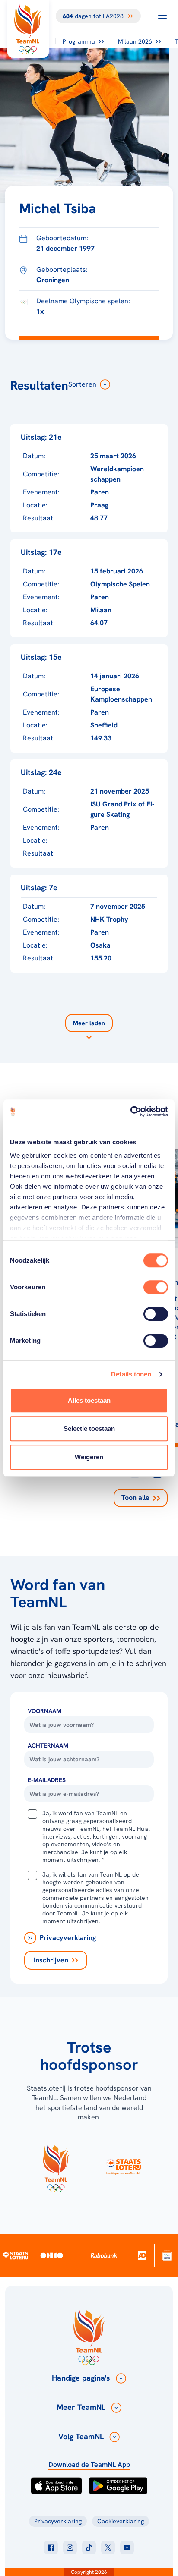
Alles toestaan (89, 1400)
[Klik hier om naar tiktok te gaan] (89, 2548)
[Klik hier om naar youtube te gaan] (127, 2548)
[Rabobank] (104, 2255)
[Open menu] (162, 16)
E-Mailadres (47, 1780)
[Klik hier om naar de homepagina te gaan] (28, 29)
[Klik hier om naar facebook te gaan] (51, 2548)
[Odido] (52, 2255)
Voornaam (44, 1711)
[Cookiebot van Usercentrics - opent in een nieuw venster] (130, 1112)
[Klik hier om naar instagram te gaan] (70, 2548)
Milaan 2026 (135, 41)
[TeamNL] (56, 2166)
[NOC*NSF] (167, 2255)
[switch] (156, 1287)
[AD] (142, 2255)
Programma (79, 41)
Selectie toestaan (89, 1428)
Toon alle (135, 1497)
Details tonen (131, 1374)
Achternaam (48, 1745)
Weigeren (89, 1457)
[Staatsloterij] (16, 2255)
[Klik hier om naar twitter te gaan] (108, 2548)
